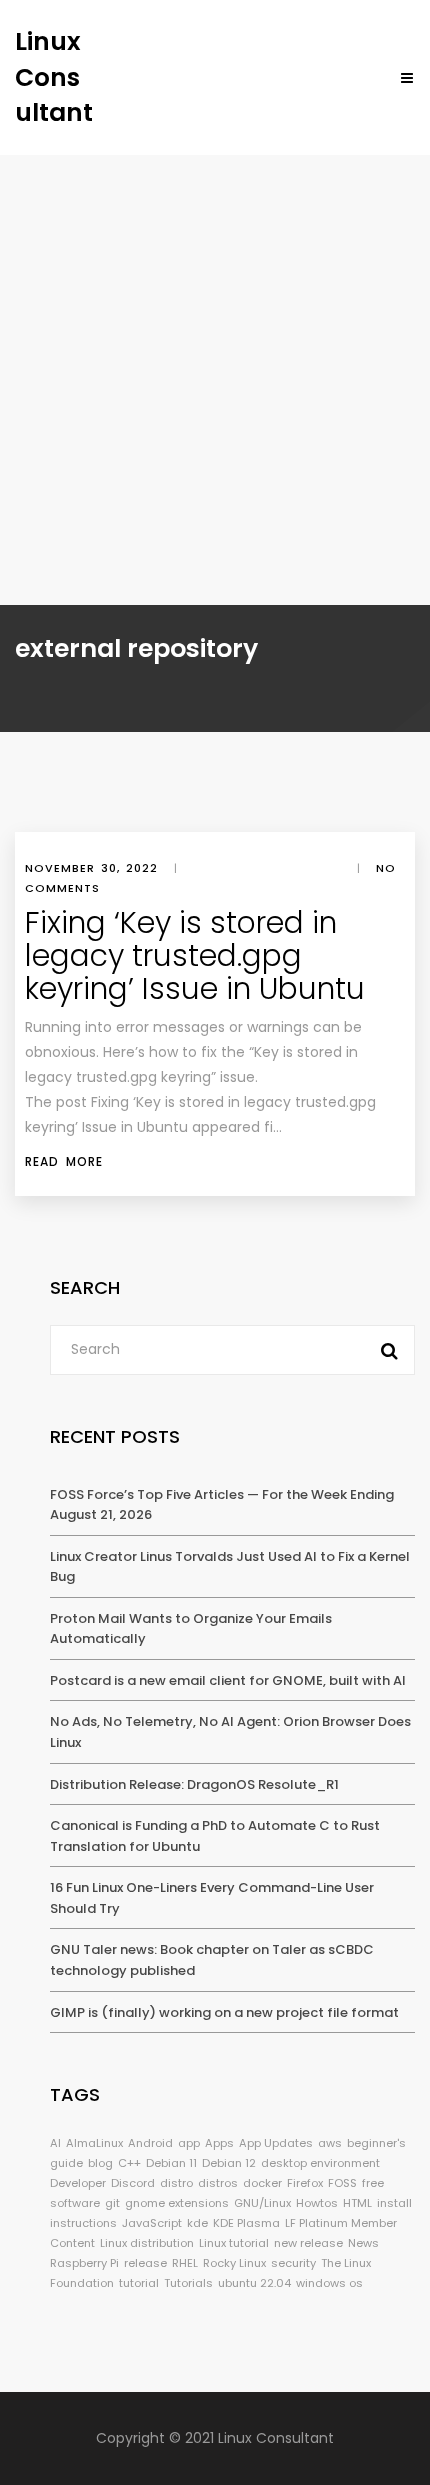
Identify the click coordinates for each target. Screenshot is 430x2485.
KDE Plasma (246, 2223)
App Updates (276, 2143)
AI (55, 2143)
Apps (219, 2143)
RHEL (185, 2263)
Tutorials (188, 2283)
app (189, 2143)
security (293, 2263)
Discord (133, 2183)
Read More (64, 1161)
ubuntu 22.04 (254, 2283)
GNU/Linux (262, 2203)
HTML (357, 2203)
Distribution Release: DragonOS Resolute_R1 (194, 1784)
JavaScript (152, 2223)
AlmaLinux (94, 2143)
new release (308, 2243)
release (145, 2263)
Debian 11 (171, 2163)
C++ (129, 2163)
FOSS (342, 2183)
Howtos (317, 2203)
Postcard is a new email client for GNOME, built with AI (228, 1680)
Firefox (305, 2183)
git (112, 2203)
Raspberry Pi (84, 2263)
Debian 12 (229, 2163)
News (363, 2243)
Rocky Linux (234, 2263)
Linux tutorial (234, 2243)
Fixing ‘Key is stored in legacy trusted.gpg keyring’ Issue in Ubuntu (195, 955)
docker (262, 2183)
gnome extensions (177, 2203)
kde (197, 2223)
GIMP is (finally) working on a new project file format (224, 2012)
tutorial (139, 2283)
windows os (329, 2283)
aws (330, 2143)
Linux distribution (147, 2243)
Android (150, 2143)
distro (176, 2183)
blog (100, 2163)
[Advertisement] (215, 380)
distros (218, 2183)
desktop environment (320, 2163)
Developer (78, 2183)
